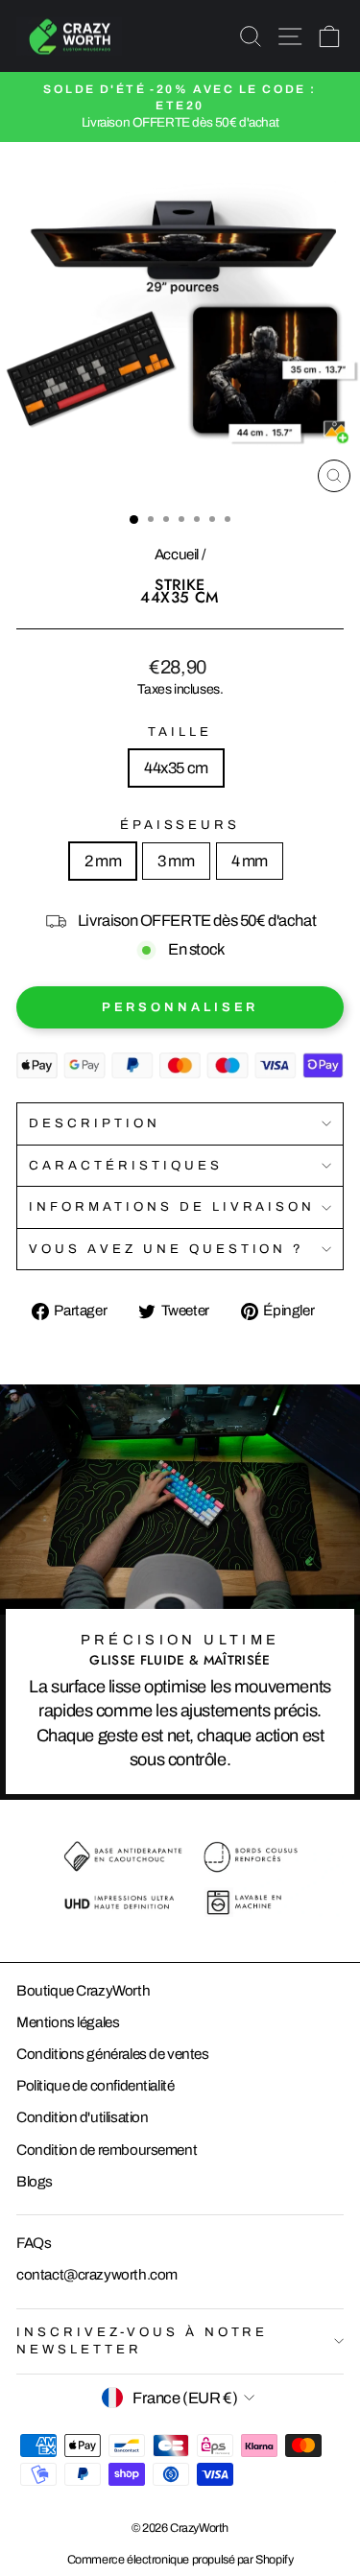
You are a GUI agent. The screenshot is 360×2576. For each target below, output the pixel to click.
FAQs (34, 2243)
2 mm (103, 861)
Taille (180, 732)
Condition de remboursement (107, 2150)
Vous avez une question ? (167, 1249)
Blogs (35, 2182)
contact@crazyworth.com (97, 2275)
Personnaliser (180, 1007)
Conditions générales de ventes (113, 2054)
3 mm (176, 861)
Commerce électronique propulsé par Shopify (180, 2560)
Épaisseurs (180, 825)
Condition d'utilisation (82, 2117)
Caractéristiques (126, 1165)
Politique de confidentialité (95, 2086)
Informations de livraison (172, 1206)
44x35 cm (176, 768)
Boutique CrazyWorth (83, 1991)
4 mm (250, 861)
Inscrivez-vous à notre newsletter (142, 2341)
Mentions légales (68, 2022)
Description (95, 1123)
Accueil (177, 555)
